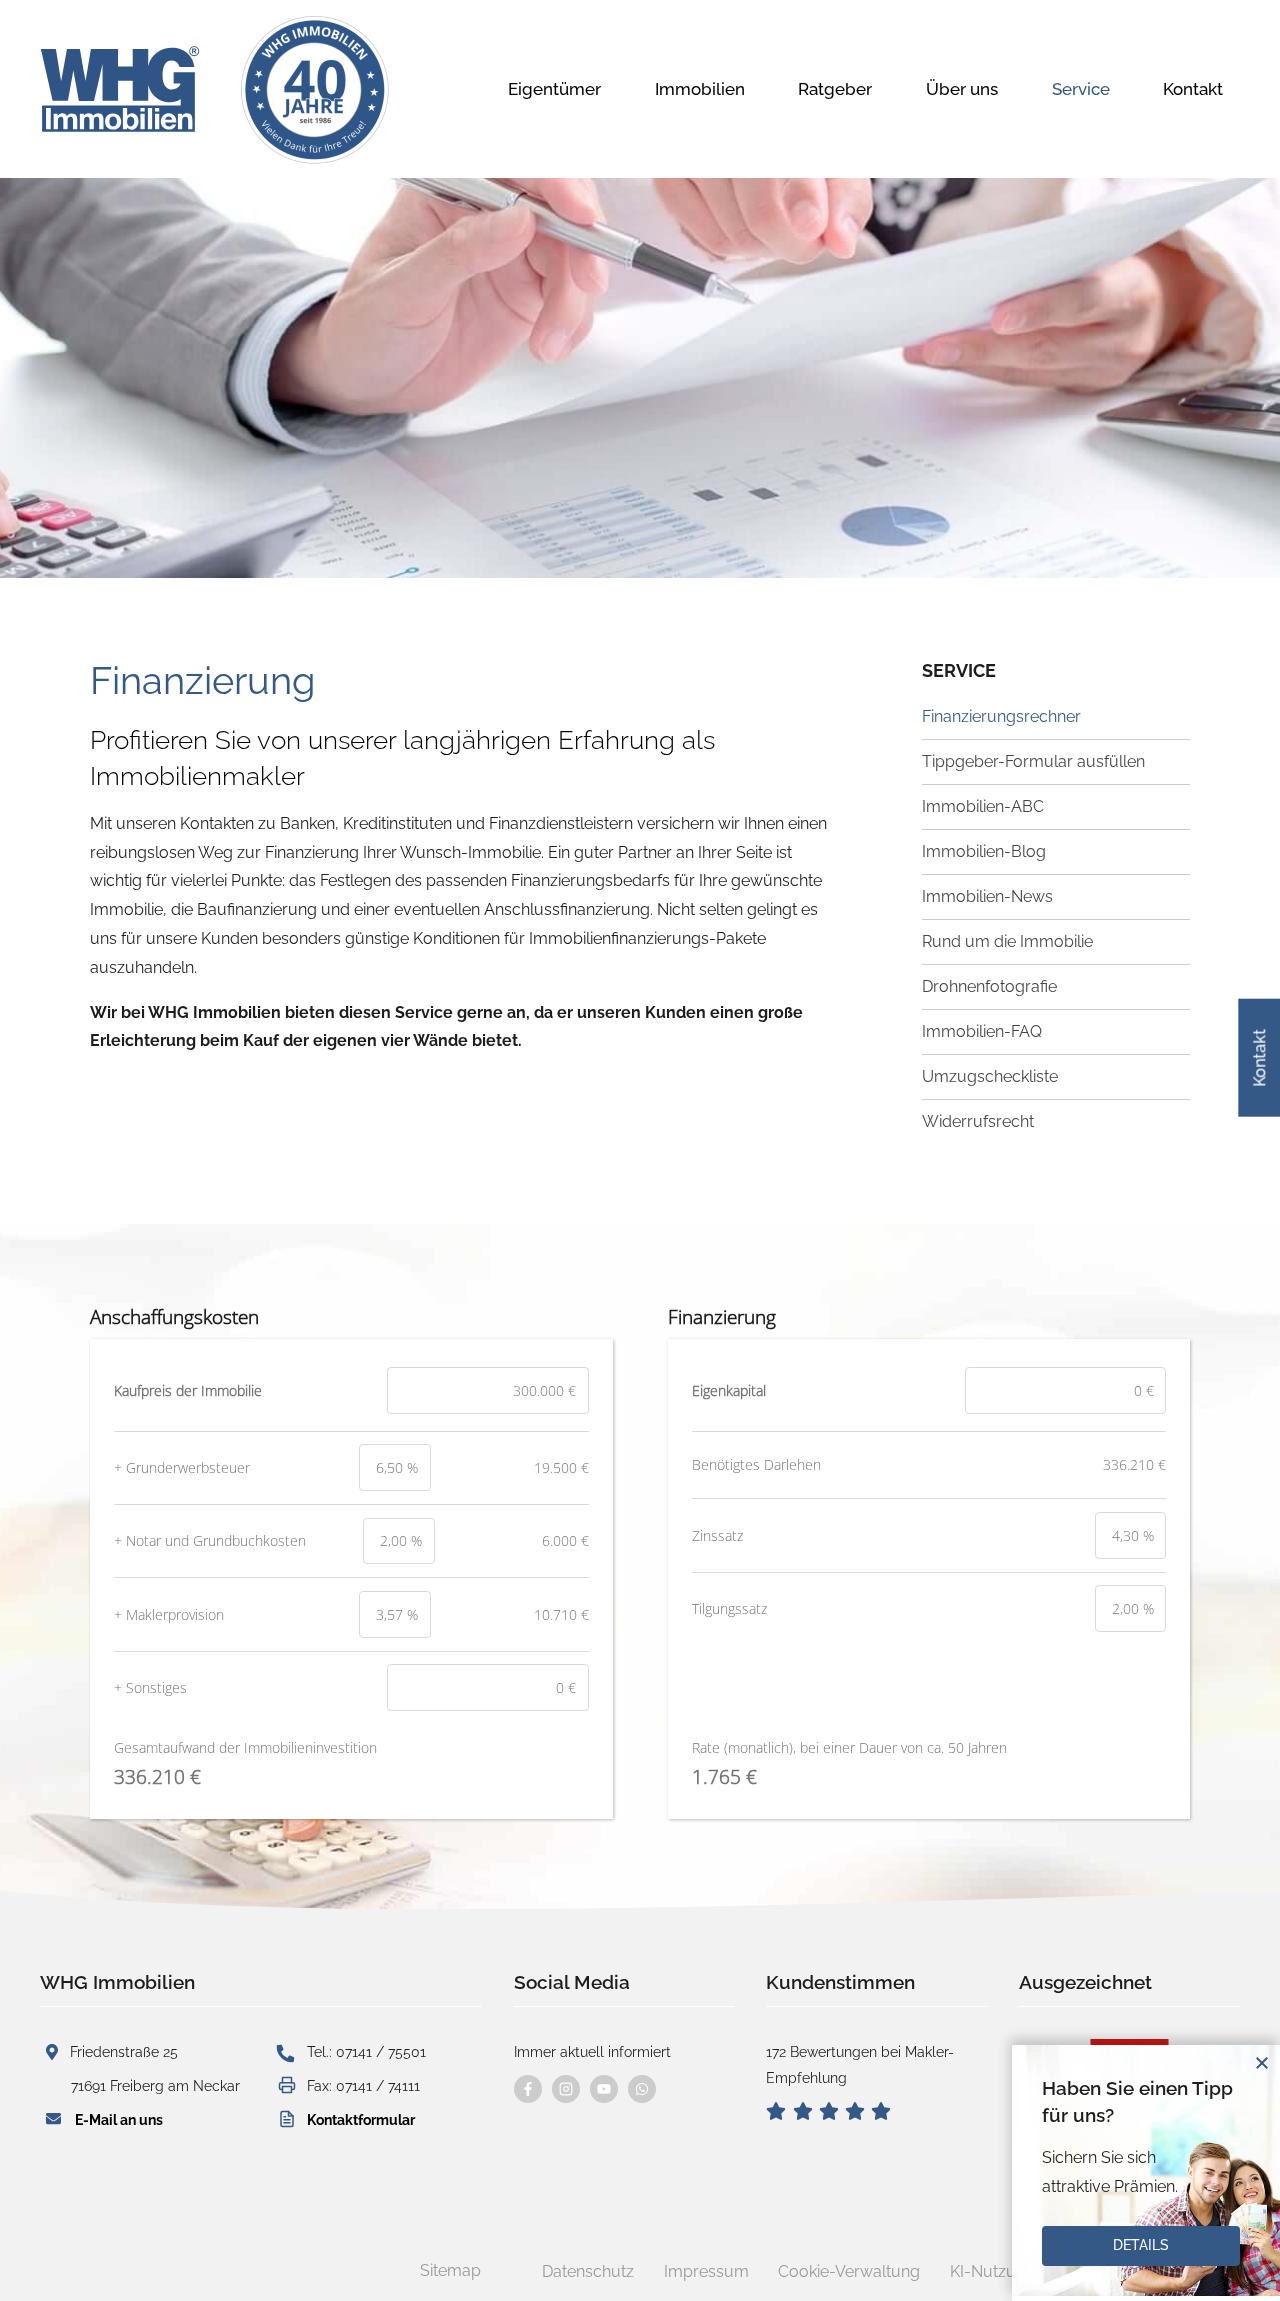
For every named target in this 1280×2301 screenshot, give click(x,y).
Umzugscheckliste (990, 1076)
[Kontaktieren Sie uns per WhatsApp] (642, 2089)
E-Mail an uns (119, 2119)
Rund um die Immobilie (1007, 941)
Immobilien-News (987, 896)
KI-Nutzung (992, 2271)
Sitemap (450, 2270)
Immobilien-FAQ (982, 1031)
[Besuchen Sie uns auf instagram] (566, 2089)
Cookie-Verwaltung (849, 2271)
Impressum (706, 2271)
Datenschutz (588, 2271)
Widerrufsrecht (978, 1121)
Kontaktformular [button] (361, 2119)
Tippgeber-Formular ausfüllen (1033, 761)
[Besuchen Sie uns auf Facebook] (528, 2089)
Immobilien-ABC (983, 806)
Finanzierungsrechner (1001, 716)
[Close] (1262, 2063)
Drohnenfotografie (989, 986)
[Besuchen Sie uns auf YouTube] (604, 2089)
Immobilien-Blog (984, 851)
